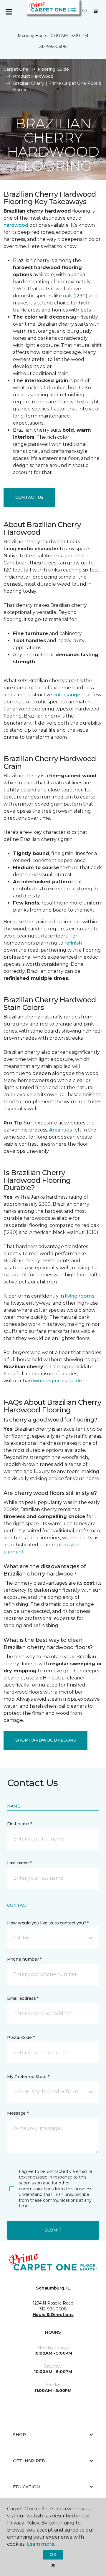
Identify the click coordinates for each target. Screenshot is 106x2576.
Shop (19, 2435)
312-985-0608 (53, 47)
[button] (53, 1938)
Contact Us (29, 497)
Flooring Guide (53, 69)
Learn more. (41, 2544)
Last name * (19, 1863)
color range (67, 695)
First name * (20, 1824)
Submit (53, 2230)
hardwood (16, 225)
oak (68, 296)
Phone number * (24, 1959)
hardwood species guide (52, 1381)
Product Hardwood (33, 76)
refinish (73, 943)
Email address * (23, 1998)
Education (26, 2487)
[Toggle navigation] (9, 12)
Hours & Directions (53, 2315)
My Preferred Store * (28, 2077)
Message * (18, 2113)
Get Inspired (29, 2461)
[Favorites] (85, 12)
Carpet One (16, 69)
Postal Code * (21, 2037)
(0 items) (96, 11)
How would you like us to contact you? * (48, 1923)
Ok (53, 2555)
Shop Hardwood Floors (45, 1740)
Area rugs (61, 1130)
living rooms (80, 1296)
